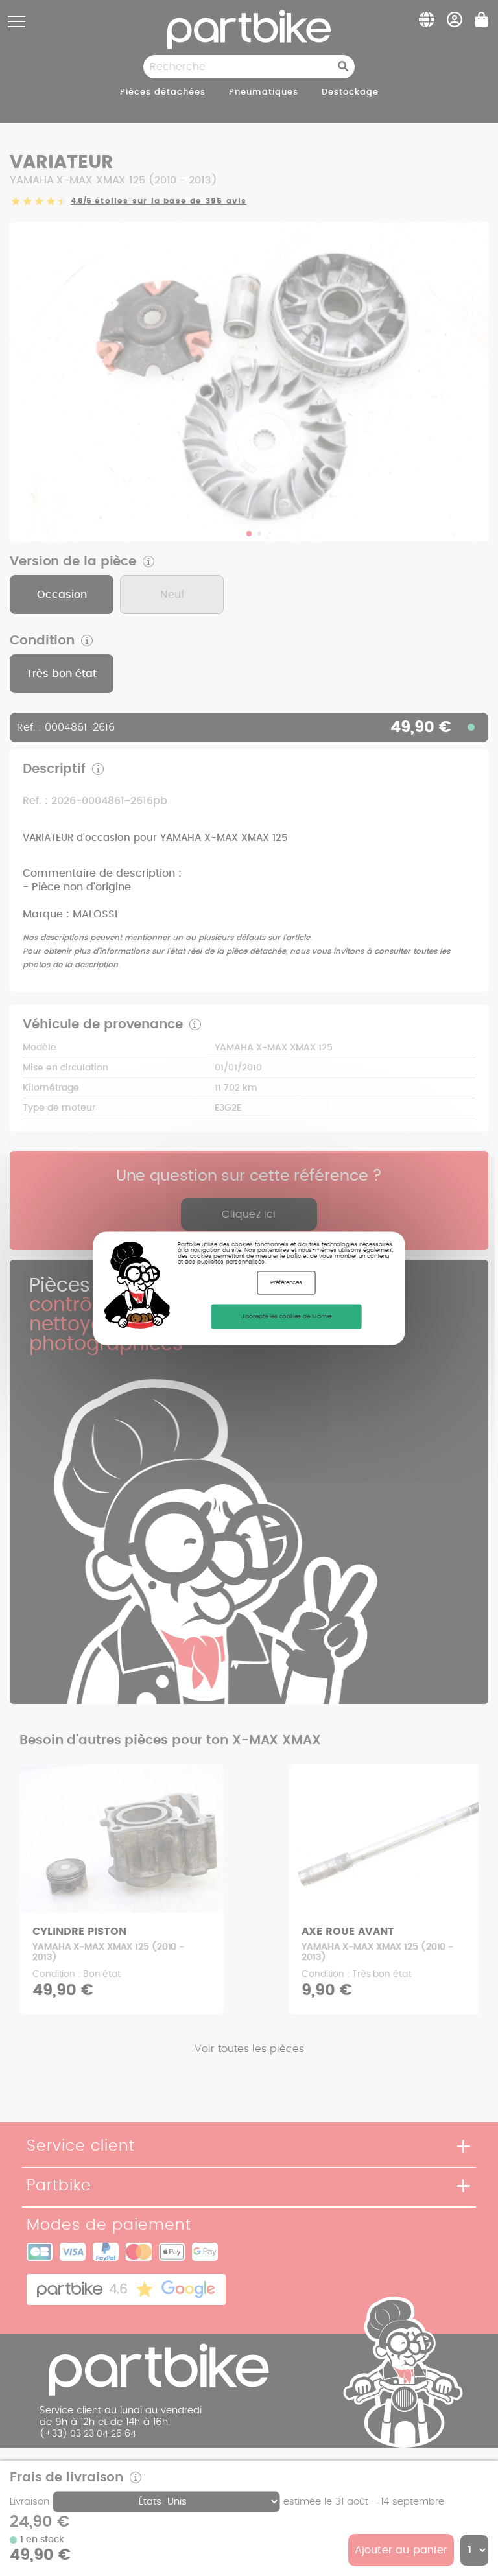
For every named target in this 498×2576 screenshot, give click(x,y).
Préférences (286, 1282)
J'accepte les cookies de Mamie (286, 1316)
